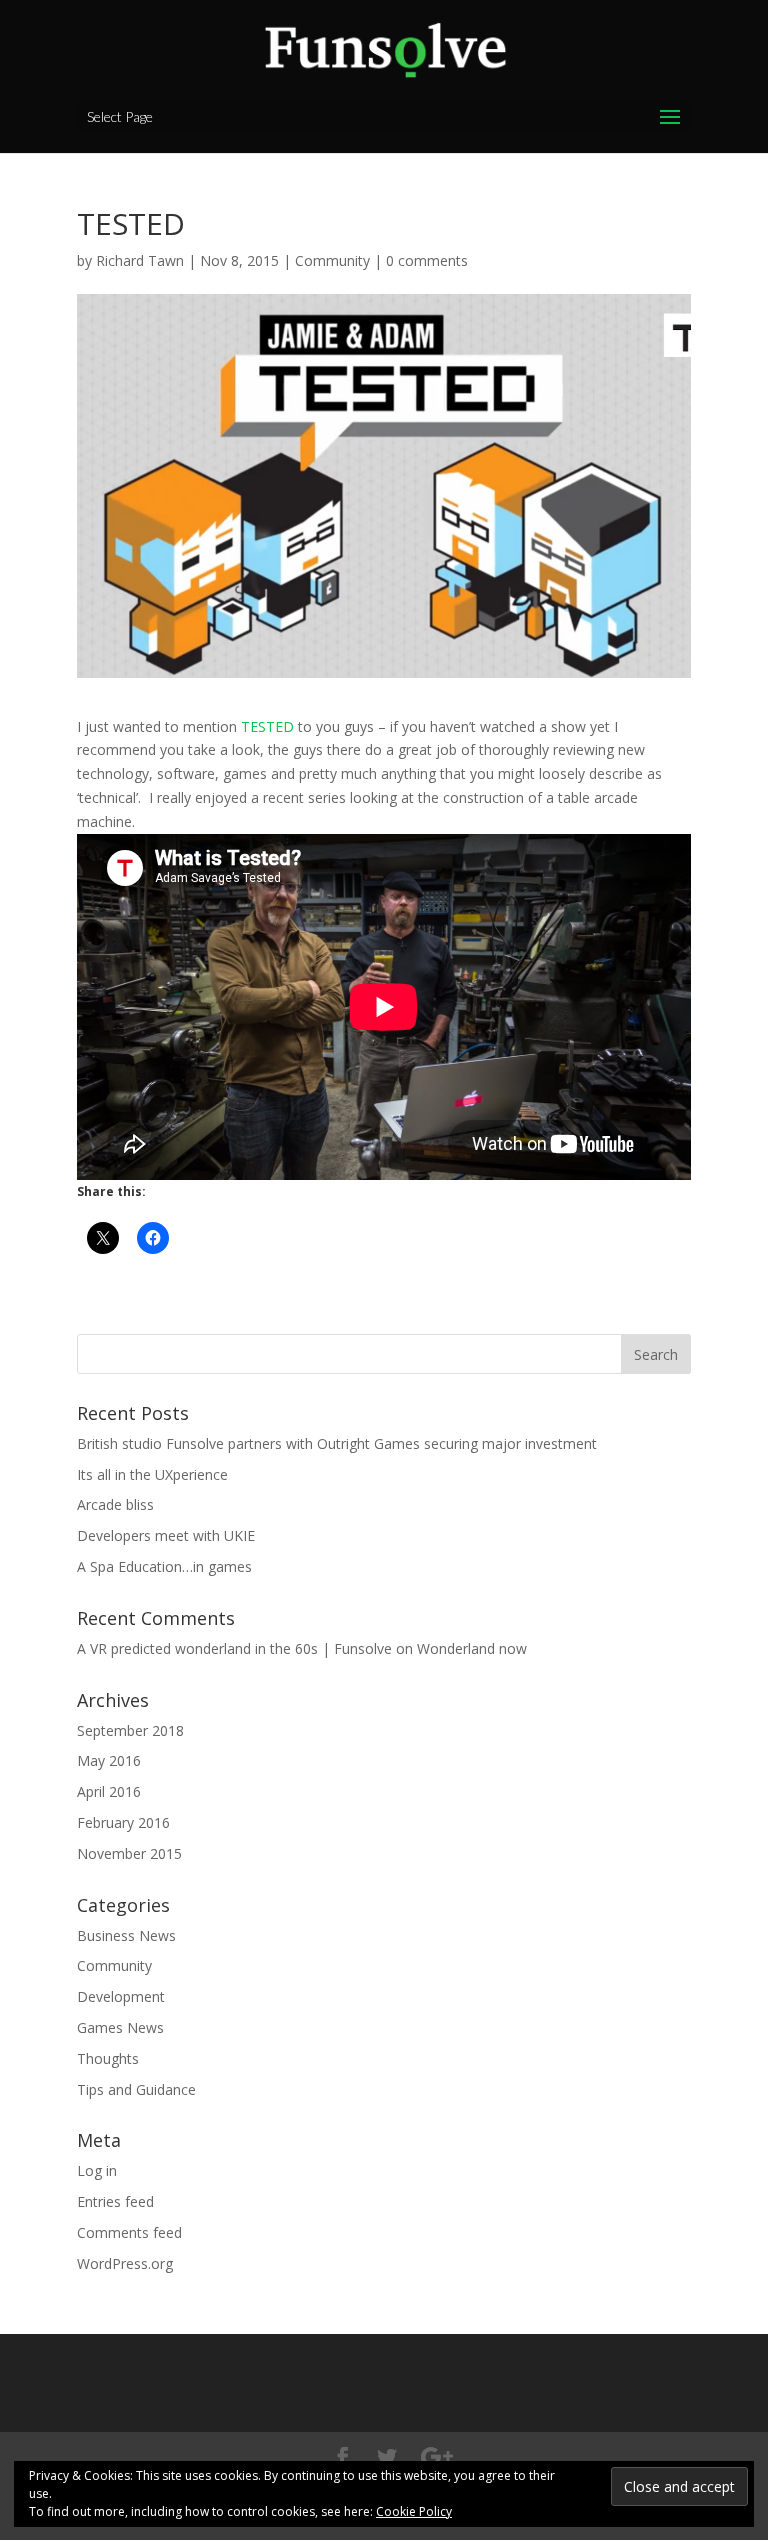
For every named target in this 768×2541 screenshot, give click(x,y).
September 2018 (130, 1730)
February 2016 (123, 1822)
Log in (97, 2170)
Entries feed (115, 2201)
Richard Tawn (140, 260)
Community (332, 260)
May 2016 (109, 1760)
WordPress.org (125, 2263)
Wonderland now (472, 1648)
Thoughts (108, 2058)
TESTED (267, 726)
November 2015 (129, 1853)
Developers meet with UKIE (166, 1535)
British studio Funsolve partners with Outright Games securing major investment (337, 1443)
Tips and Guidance (136, 2089)
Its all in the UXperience (152, 1474)
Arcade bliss (115, 1504)
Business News (126, 1935)
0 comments (427, 260)
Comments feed (129, 2232)
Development (121, 1996)
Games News (120, 2027)
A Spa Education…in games (164, 1566)
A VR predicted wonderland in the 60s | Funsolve (234, 1648)
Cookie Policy (414, 2511)
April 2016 (109, 1791)
